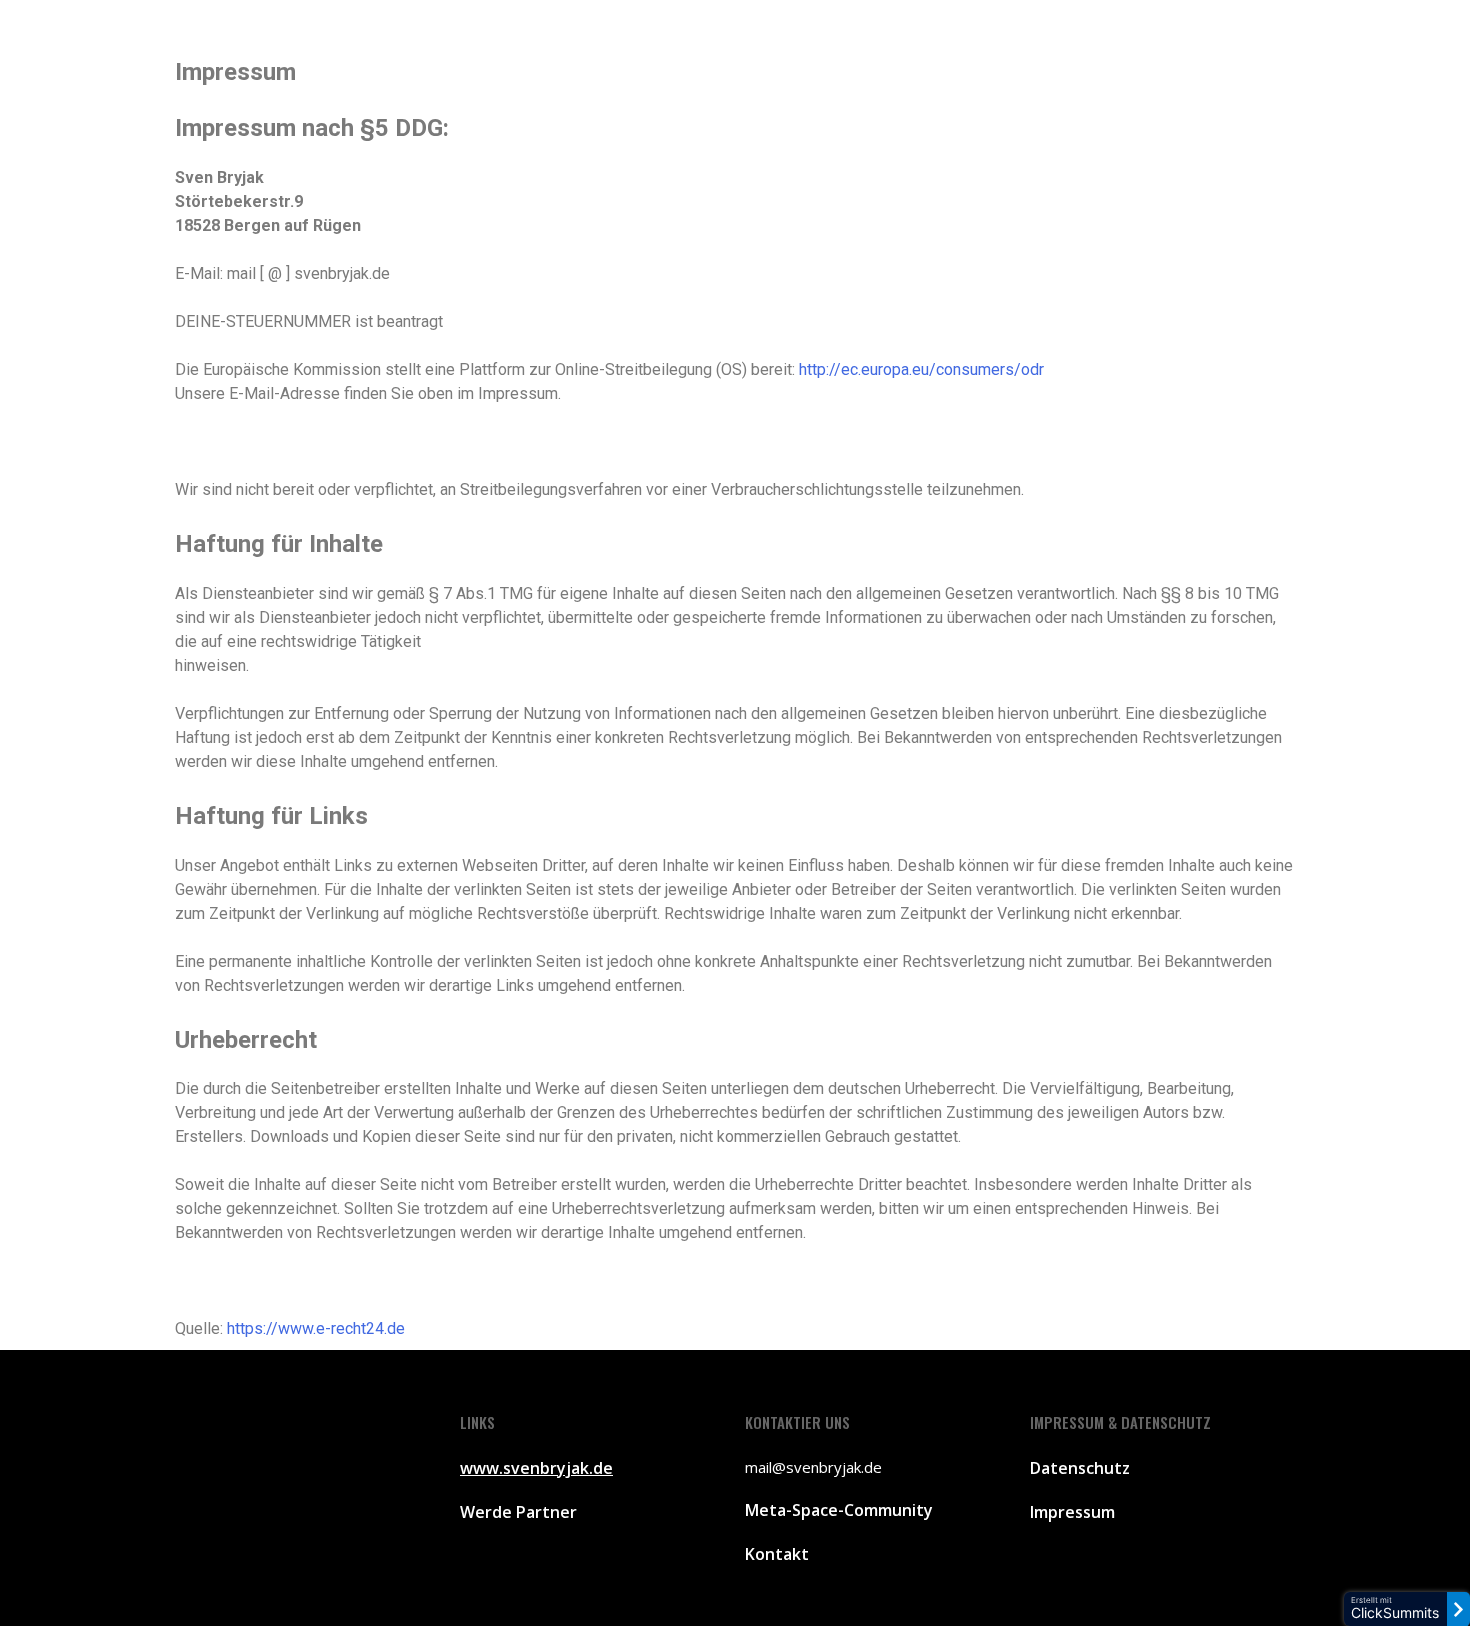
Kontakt (777, 1554)
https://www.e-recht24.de (316, 1328)
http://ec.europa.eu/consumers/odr (921, 369)
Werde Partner (518, 1512)
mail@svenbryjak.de (813, 1467)
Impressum (1072, 1512)
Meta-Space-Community (839, 1510)
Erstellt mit (1395, 1608)
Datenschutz (1080, 1468)
